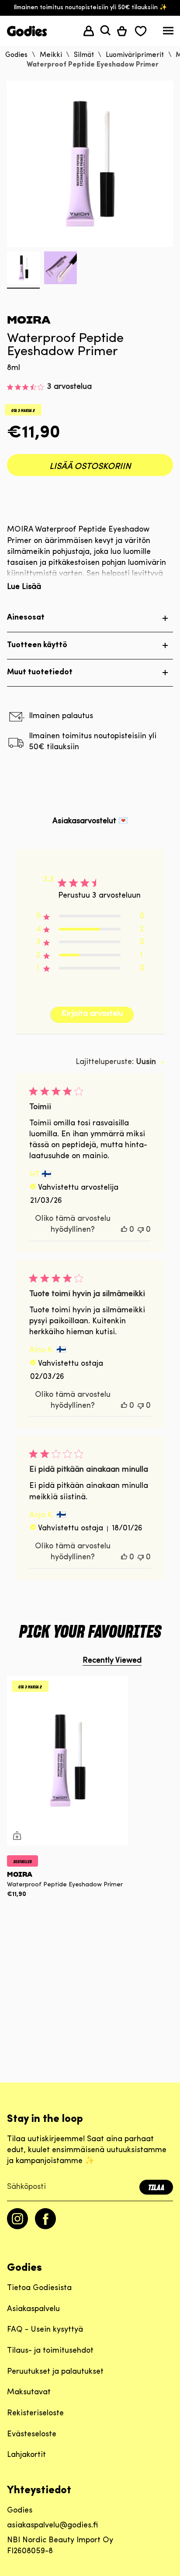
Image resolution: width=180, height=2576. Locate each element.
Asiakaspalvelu (33, 2309)
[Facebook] (45, 2227)
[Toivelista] (141, 31)
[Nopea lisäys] (17, 1836)
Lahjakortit (26, 2455)
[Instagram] (17, 2227)
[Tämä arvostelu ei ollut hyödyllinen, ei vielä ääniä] (141, 1230)
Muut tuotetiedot (40, 673)
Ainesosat (26, 618)
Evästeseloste (32, 2435)
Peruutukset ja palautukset (55, 2372)
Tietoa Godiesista (39, 2288)
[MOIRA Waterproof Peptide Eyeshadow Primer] (67, 1761)
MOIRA (29, 320)
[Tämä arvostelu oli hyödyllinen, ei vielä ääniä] (124, 1230)
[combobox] (120, 1062)
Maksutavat (29, 2393)
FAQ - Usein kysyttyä (45, 2330)
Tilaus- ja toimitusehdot (50, 2351)
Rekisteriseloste (35, 2414)
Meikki (51, 55)
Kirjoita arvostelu (92, 1014)
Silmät (84, 55)
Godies (16, 55)
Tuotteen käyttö (37, 645)
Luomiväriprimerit (135, 55)
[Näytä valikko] (168, 33)
